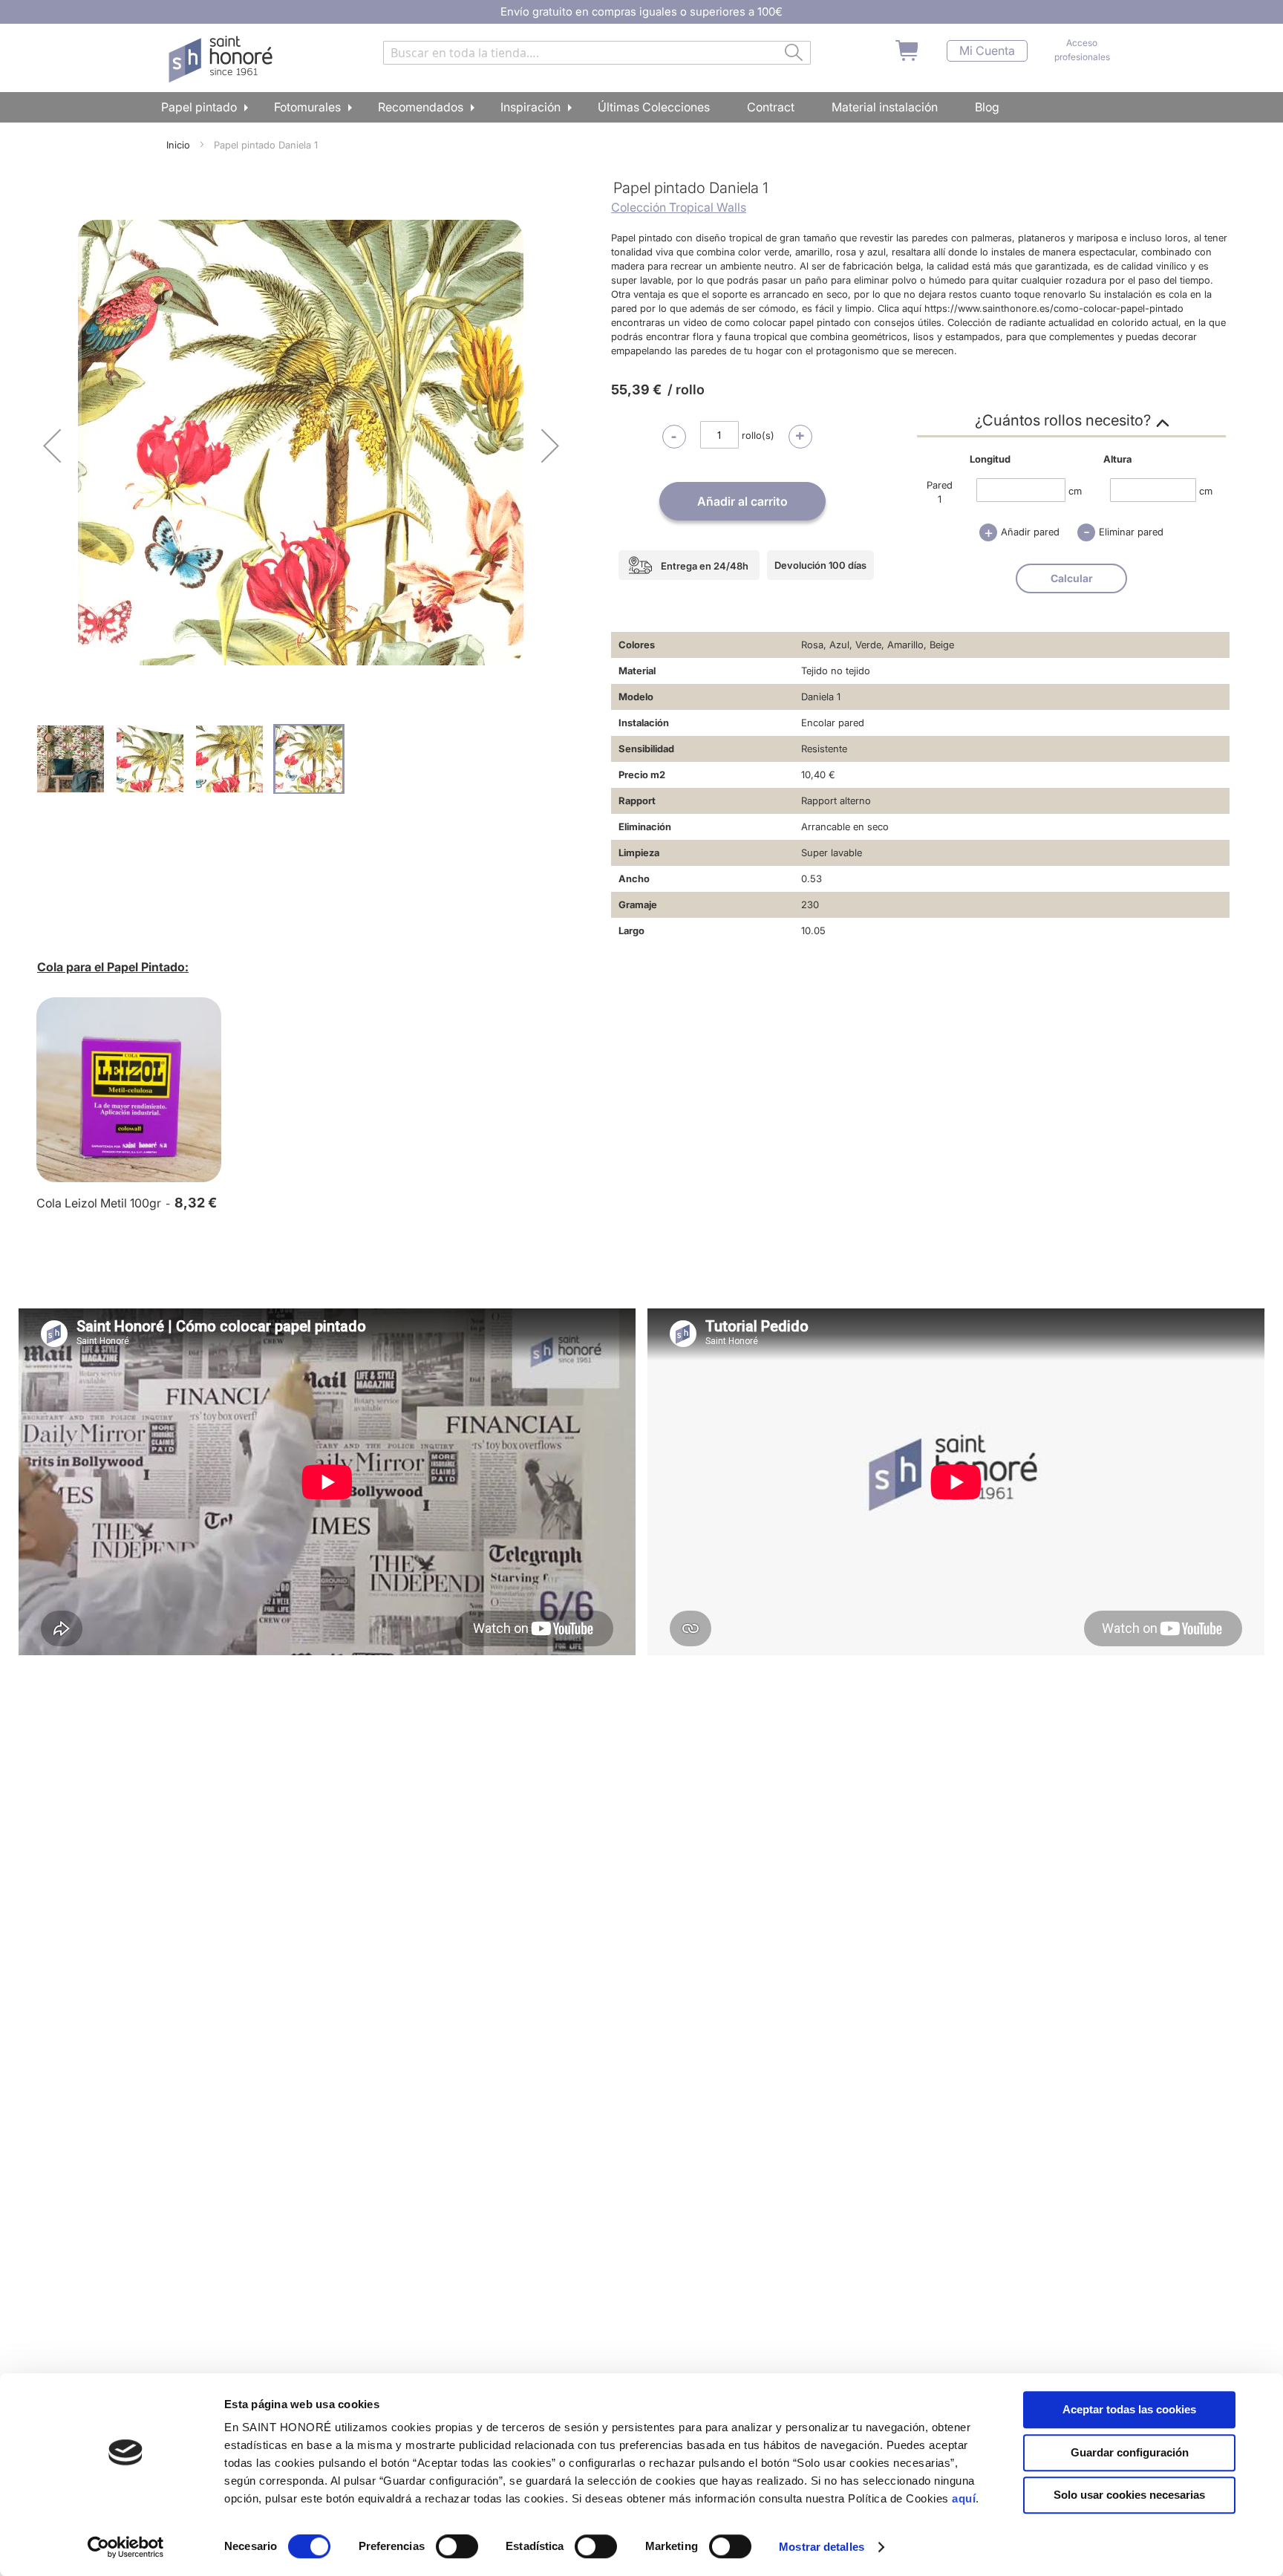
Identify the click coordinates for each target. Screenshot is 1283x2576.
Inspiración (530, 107)
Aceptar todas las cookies (1129, 2409)
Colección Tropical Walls (679, 207)
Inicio (178, 145)
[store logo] (222, 59)
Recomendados (421, 107)
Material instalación (885, 107)
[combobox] (597, 53)
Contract (771, 107)
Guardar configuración (1130, 2452)
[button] (52, 445)
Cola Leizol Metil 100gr (99, 1203)
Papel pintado (199, 107)
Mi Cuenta (987, 51)
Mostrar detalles (822, 2547)
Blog (987, 107)
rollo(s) (758, 435)
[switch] (457, 2548)
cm (1075, 490)
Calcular (1072, 578)
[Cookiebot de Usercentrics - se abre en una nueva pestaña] (126, 2547)
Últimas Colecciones (654, 107)
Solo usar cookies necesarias (1129, 2495)
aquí (964, 2498)
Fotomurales (307, 107)
